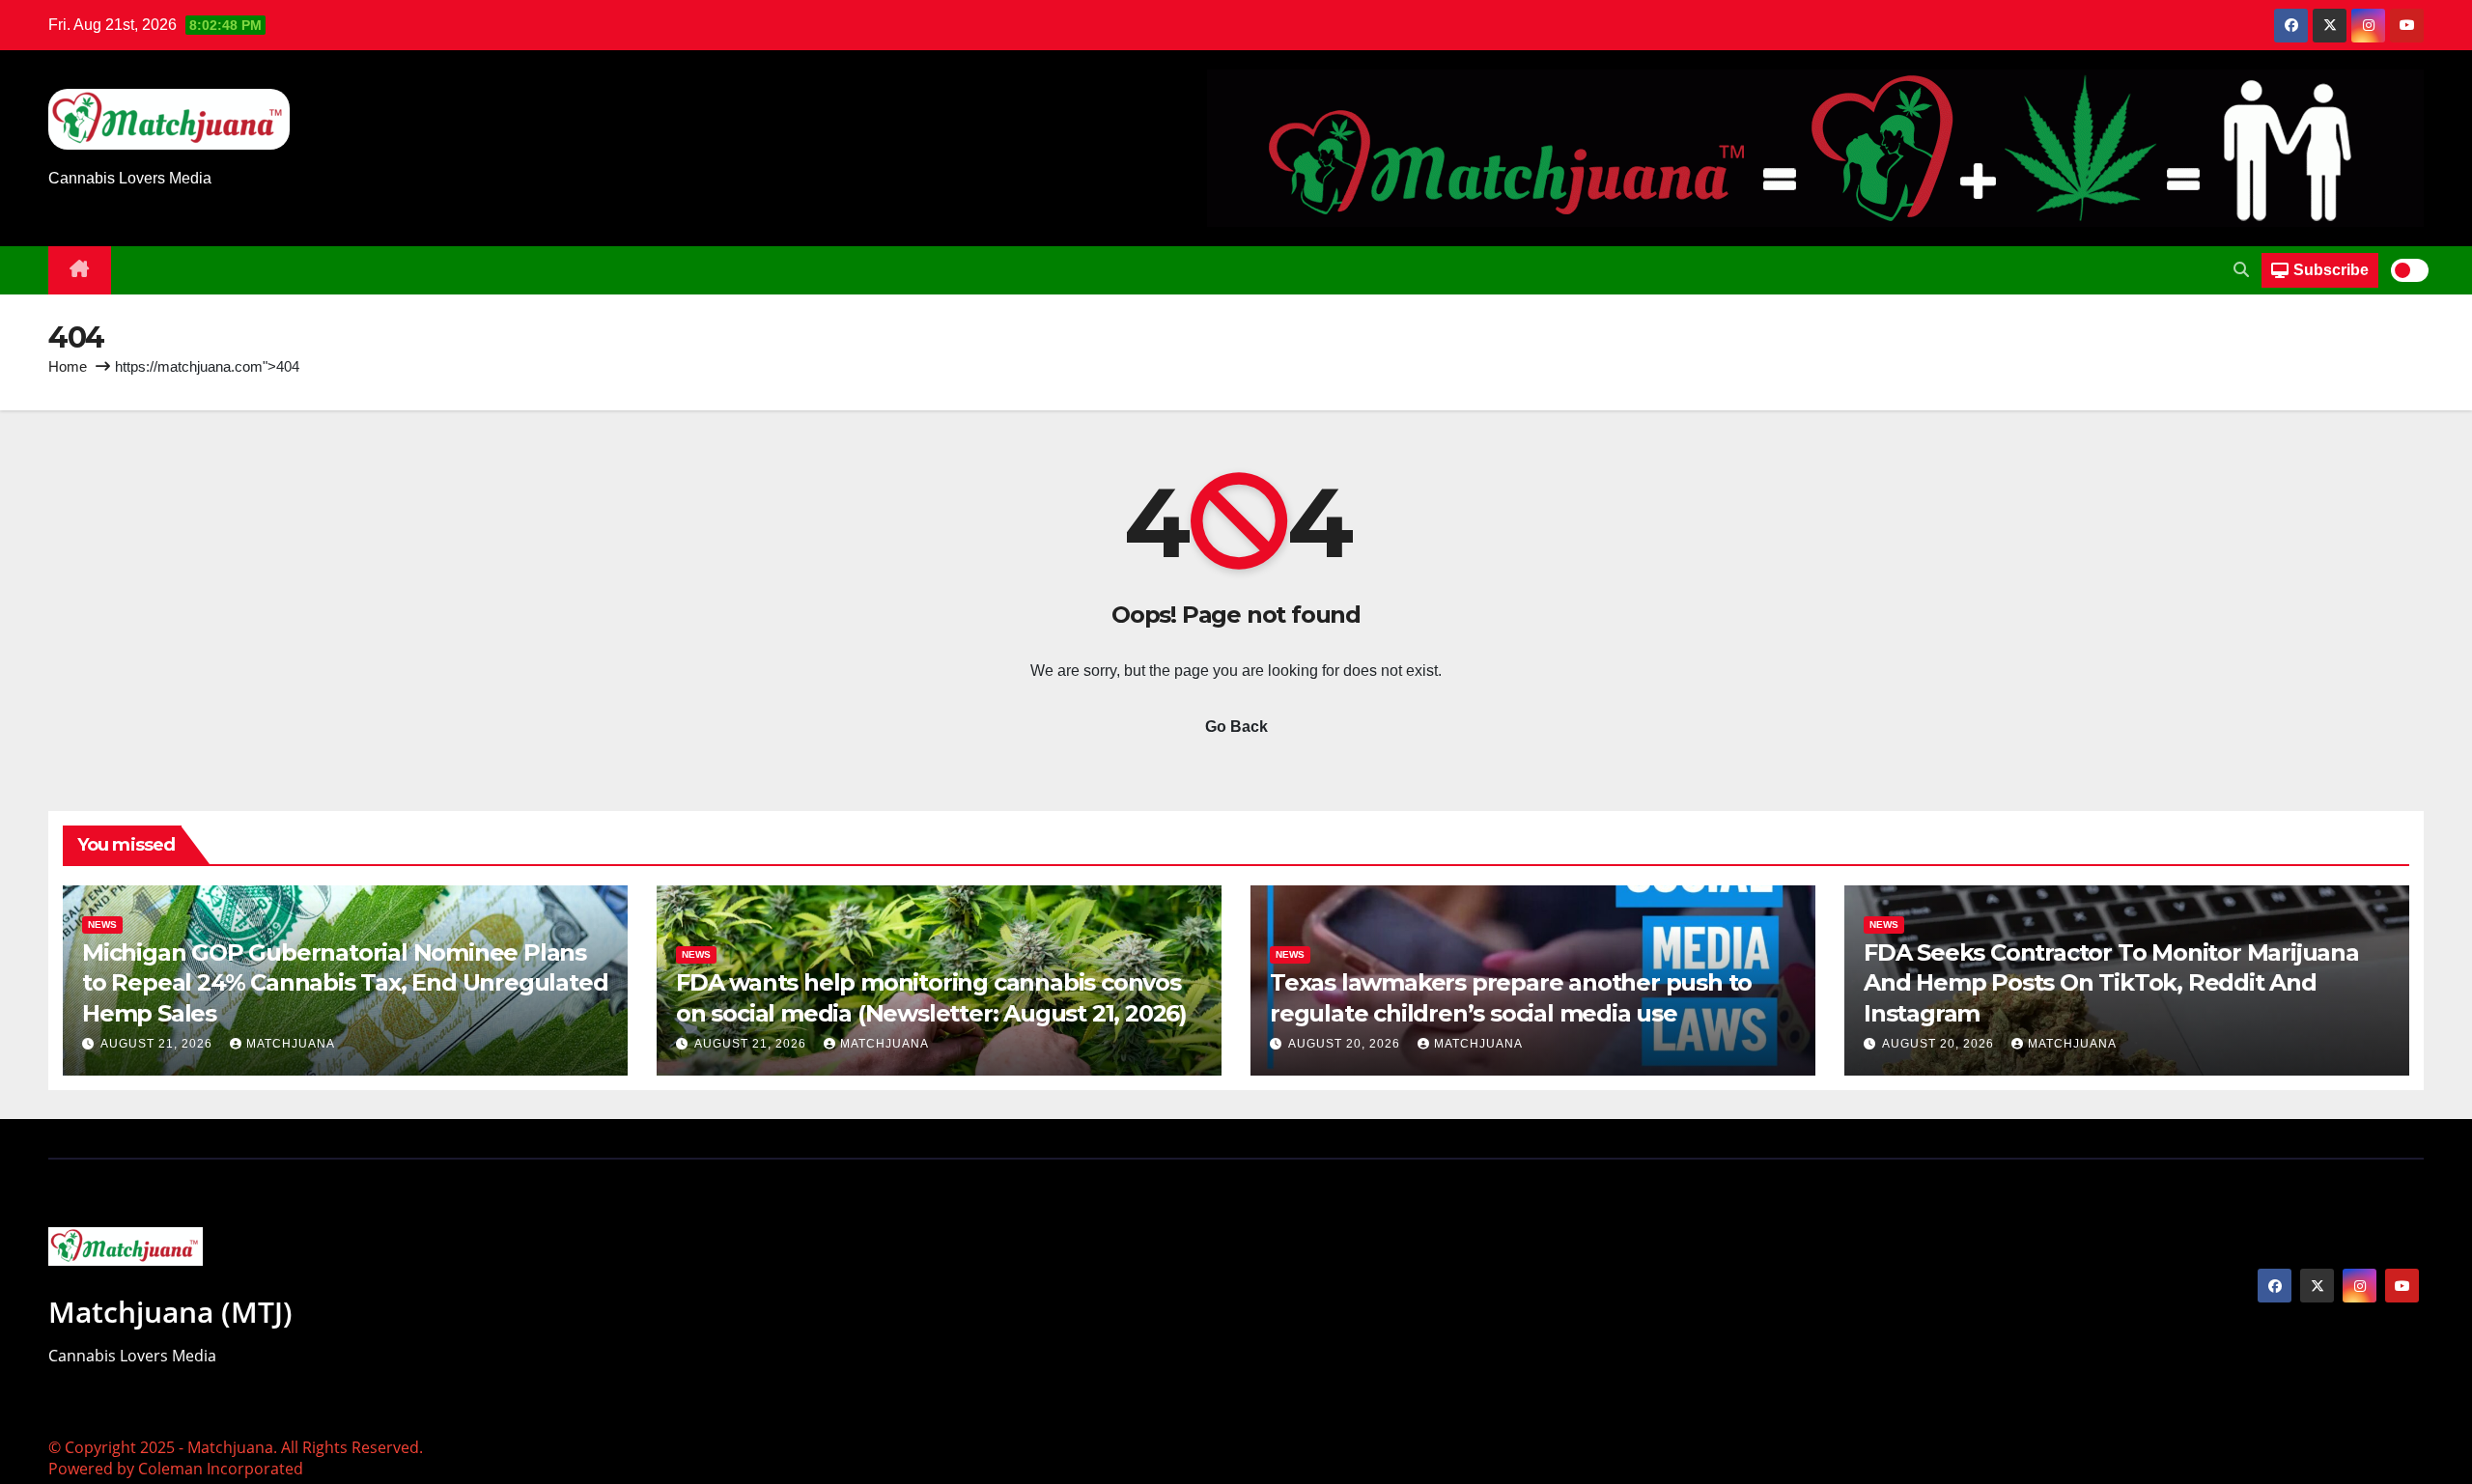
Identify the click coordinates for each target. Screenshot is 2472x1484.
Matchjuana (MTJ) (170, 1312)
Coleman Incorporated (221, 1469)
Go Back (1236, 727)
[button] (2241, 270)
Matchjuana (291, 1044)
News (102, 924)
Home (68, 366)
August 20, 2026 (1346, 1044)
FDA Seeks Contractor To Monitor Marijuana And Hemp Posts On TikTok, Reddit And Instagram (2111, 982)
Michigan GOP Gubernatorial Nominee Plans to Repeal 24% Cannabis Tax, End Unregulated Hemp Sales (345, 982)
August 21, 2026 (158, 1044)
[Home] (80, 270)
